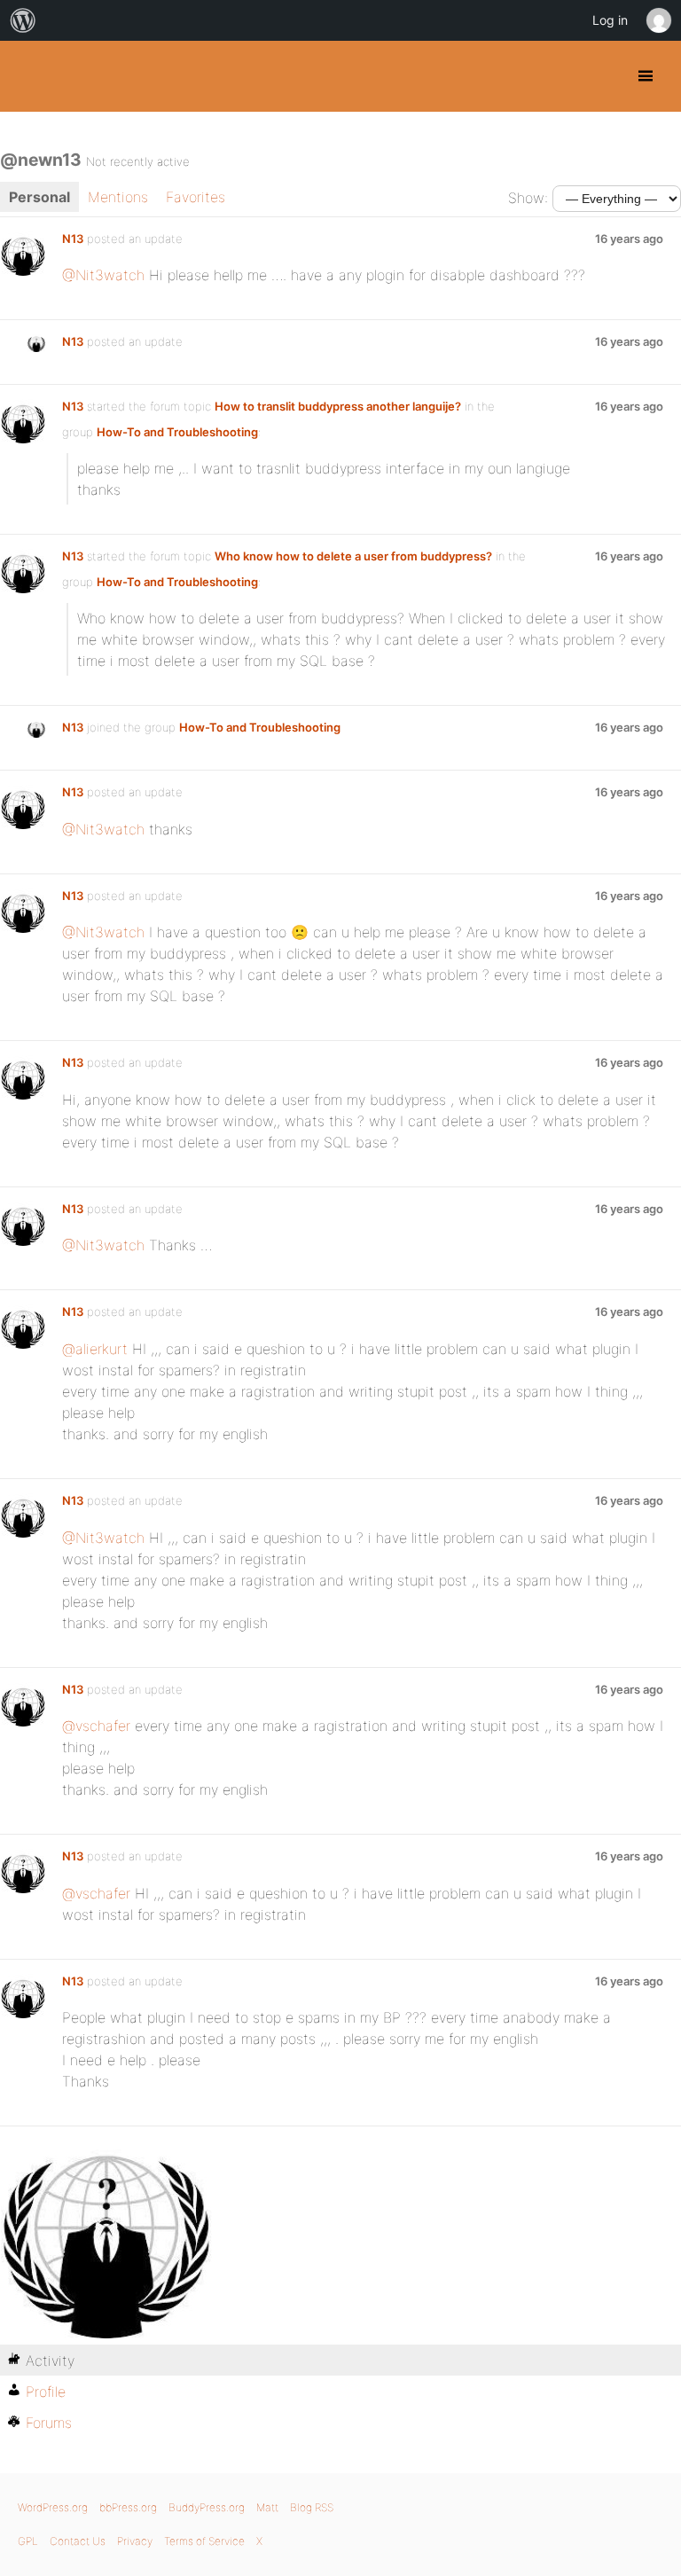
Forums (49, 2423)
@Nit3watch (103, 275)
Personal (39, 197)
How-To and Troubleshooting (177, 432)
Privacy (135, 2541)
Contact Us (78, 2541)
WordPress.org (53, 2507)
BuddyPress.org (29, 76)
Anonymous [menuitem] (658, 20)
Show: (528, 198)
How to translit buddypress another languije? (338, 406)
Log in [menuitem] (610, 20)
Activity (50, 2361)
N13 (73, 239)
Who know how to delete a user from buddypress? (353, 556)
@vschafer (96, 1726)
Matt (267, 2507)
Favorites (196, 197)
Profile (46, 2392)
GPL (28, 2541)
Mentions (118, 197)
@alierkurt (95, 1349)
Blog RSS (312, 2507)
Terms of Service (204, 2541)
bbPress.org (128, 2507)
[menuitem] (23, 20)
